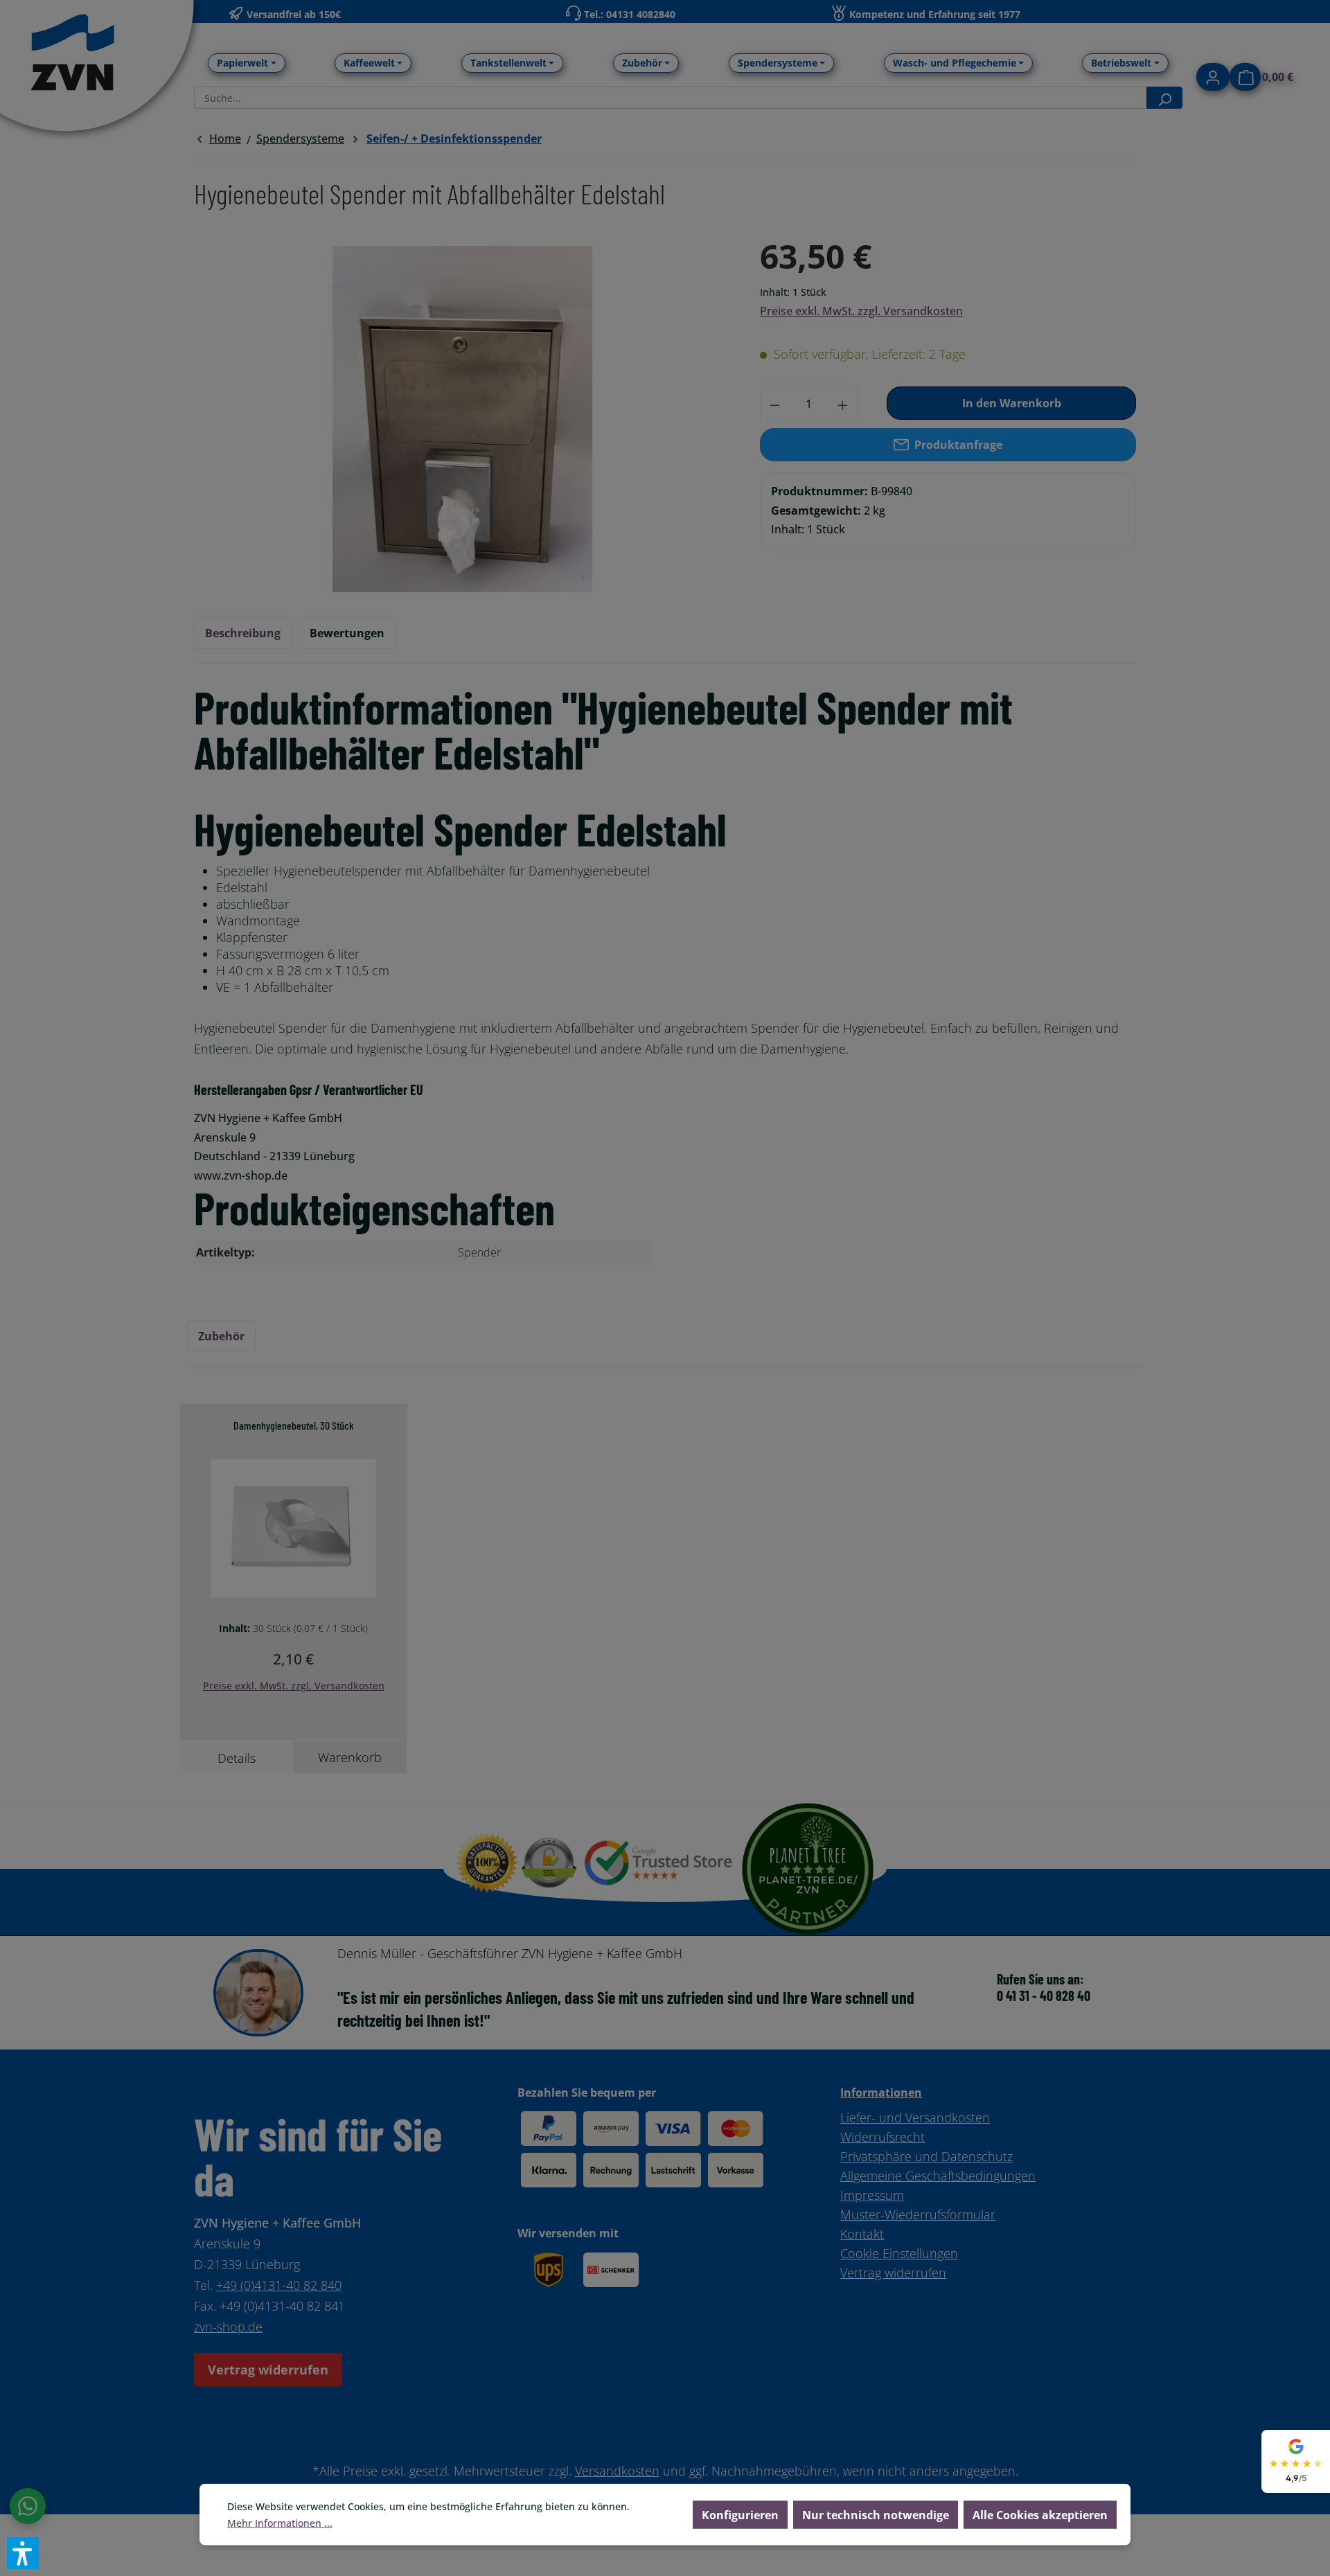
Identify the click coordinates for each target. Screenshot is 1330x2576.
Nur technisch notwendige (876, 2515)
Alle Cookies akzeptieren (1040, 2515)
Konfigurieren (740, 2515)
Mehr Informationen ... (280, 2523)
